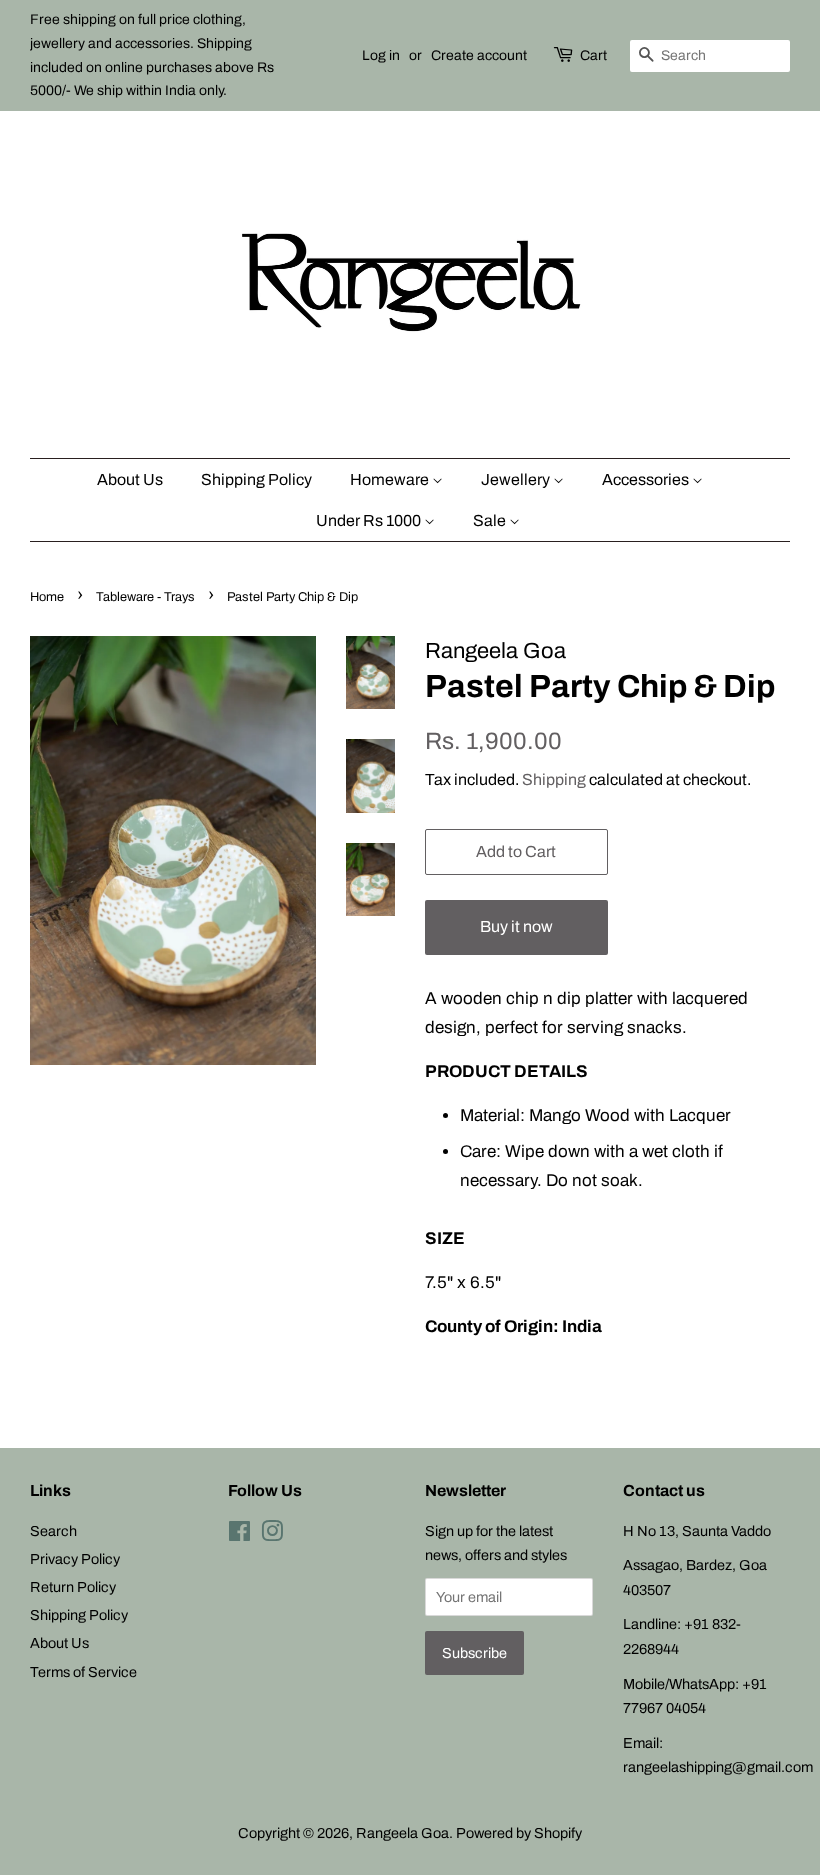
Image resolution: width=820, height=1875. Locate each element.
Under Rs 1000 (370, 520)
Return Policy (73, 1587)
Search (53, 1531)
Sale (491, 520)
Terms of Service (83, 1672)
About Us (130, 479)
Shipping (554, 779)
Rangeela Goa (402, 1833)
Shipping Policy (256, 479)
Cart (593, 55)
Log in (381, 55)
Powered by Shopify (519, 1833)
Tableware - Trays (145, 597)
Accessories (647, 479)
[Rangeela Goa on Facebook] (239, 1535)
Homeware (391, 479)
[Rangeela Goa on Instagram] (272, 1535)
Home (47, 597)
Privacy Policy (75, 1559)
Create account (479, 55)
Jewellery (517, 479)
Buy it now (516, 926)
